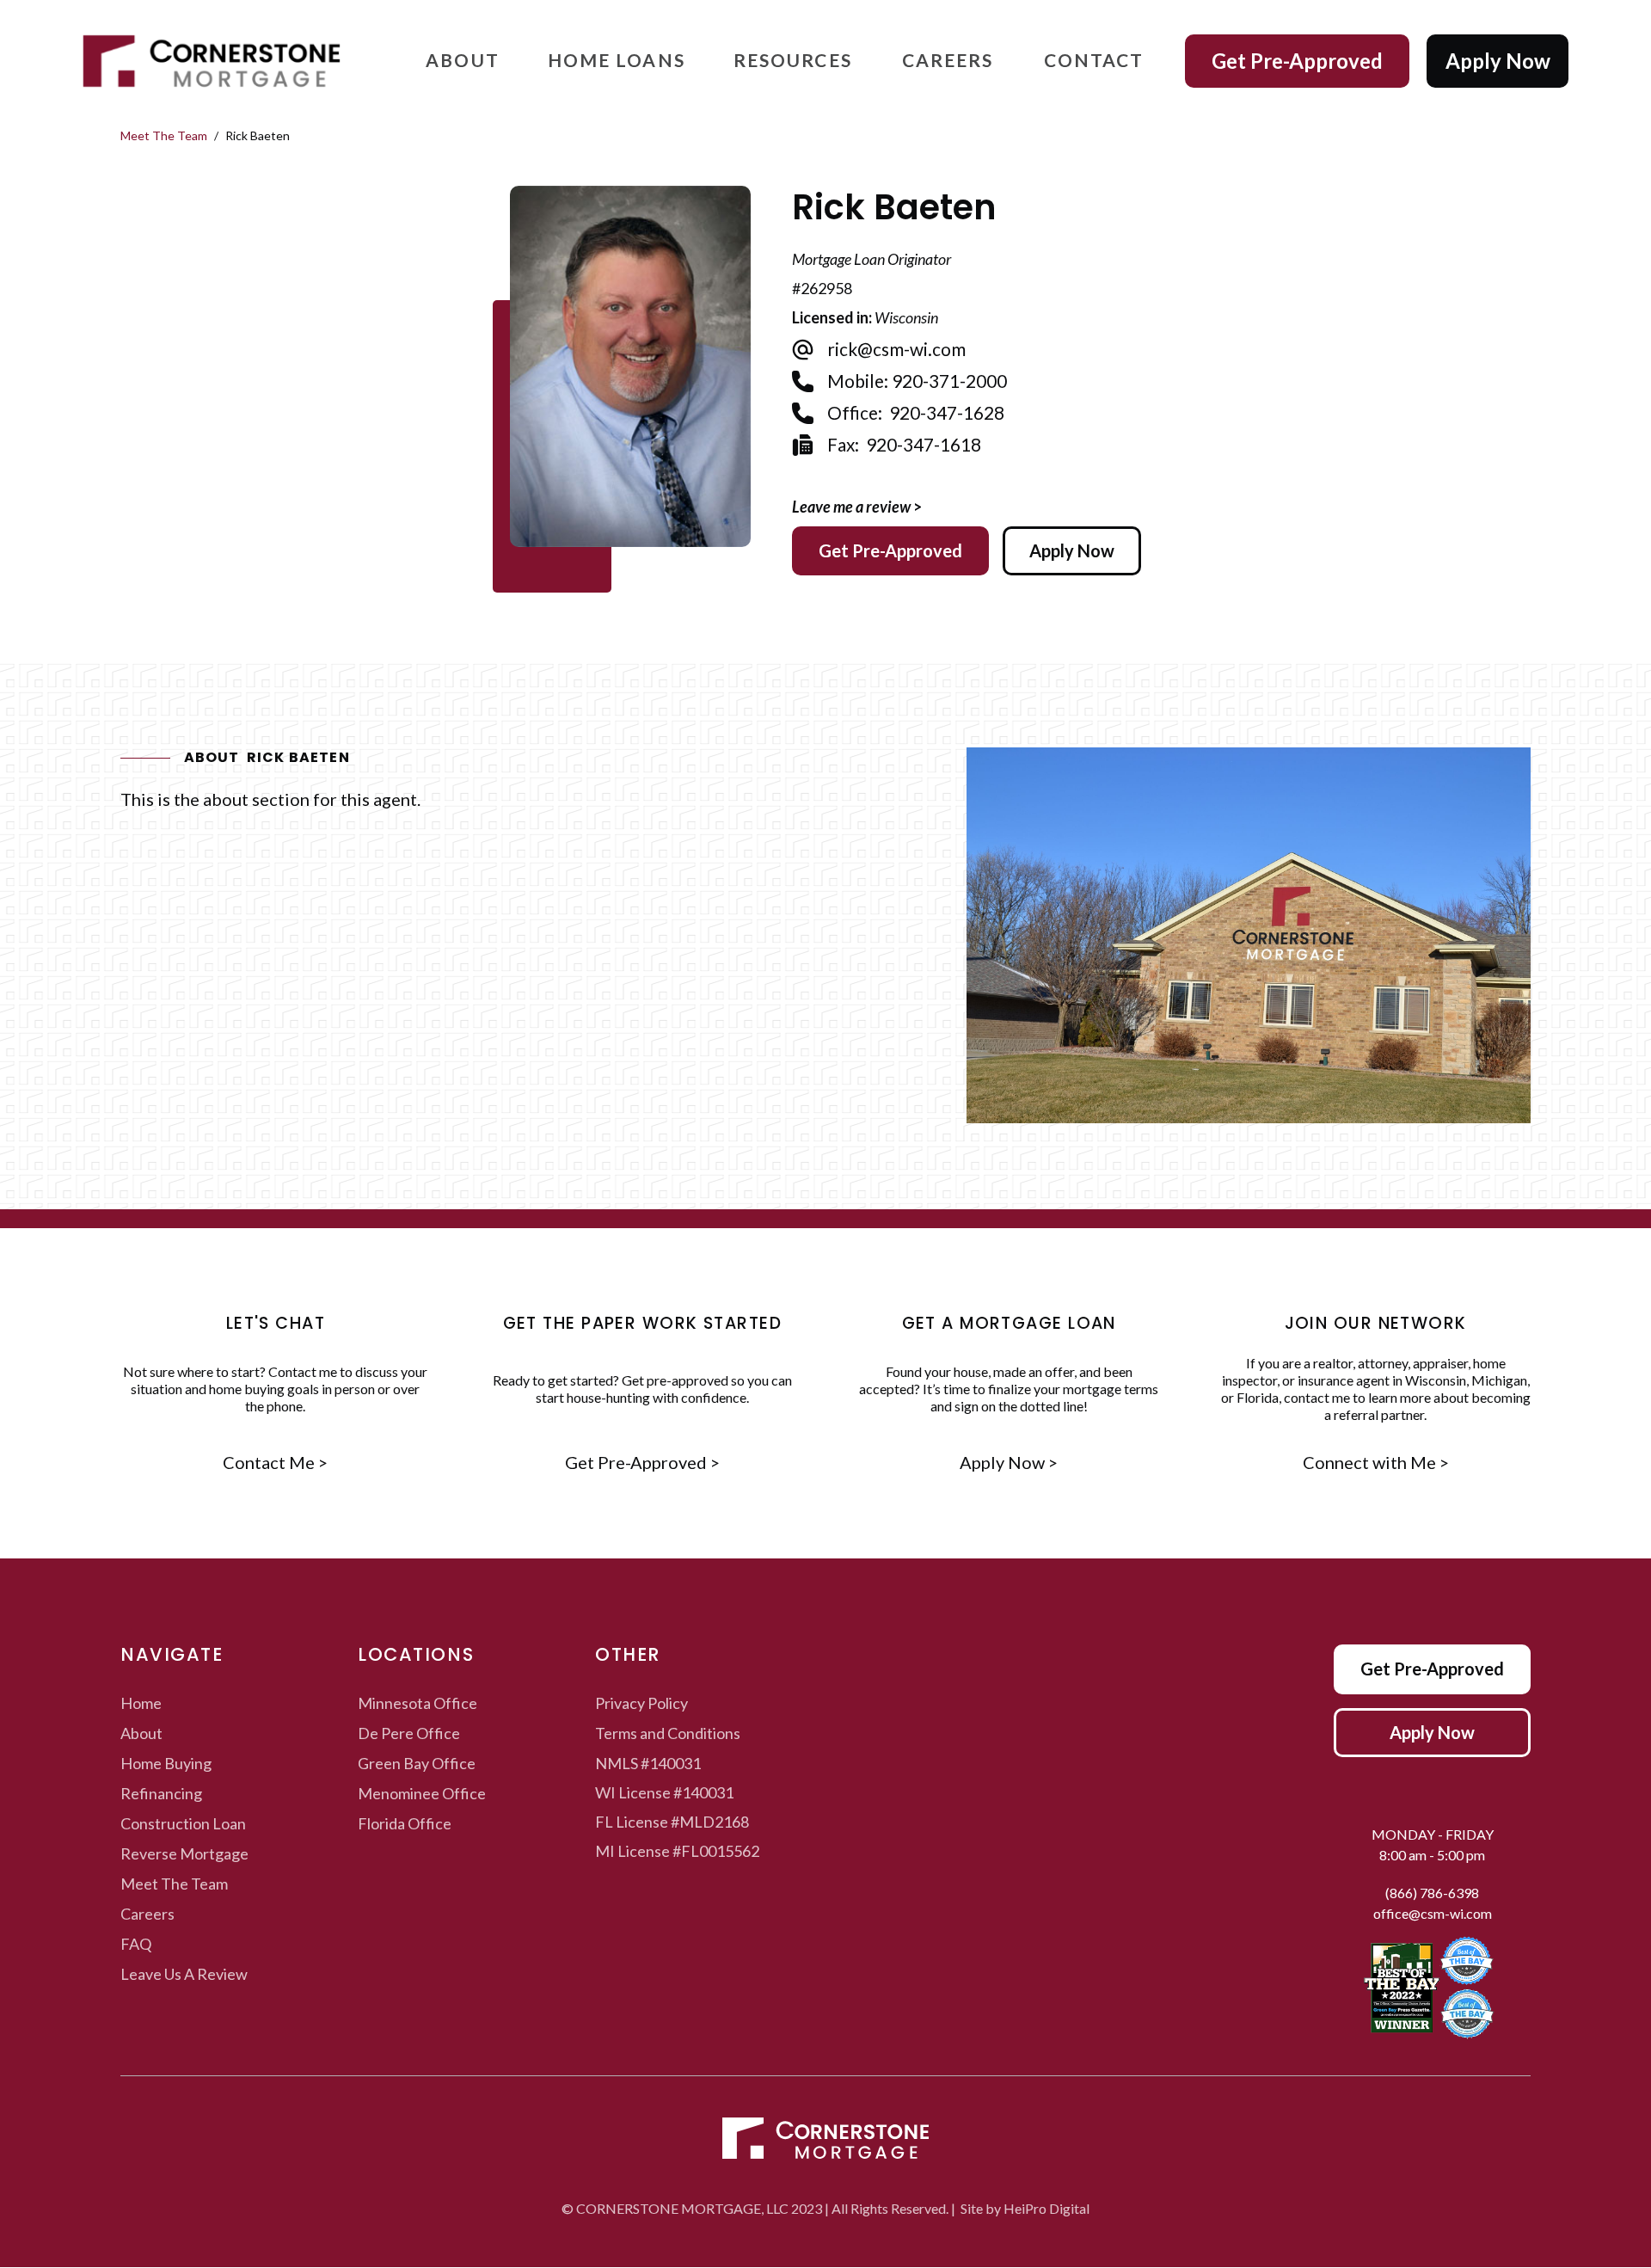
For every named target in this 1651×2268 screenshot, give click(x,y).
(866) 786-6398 (1432, 1893)
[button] (463, 61)
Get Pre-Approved (1297, 61)
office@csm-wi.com (1433, 1913)
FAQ (136, 1944)
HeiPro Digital (1046, 2208)
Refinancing (161, 1793)
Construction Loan (183, 1823)
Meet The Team (164, 135)
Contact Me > (275, 1463)
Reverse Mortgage (184, 1853)
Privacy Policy (641, 1703)
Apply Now (1498, 61)
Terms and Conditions (668, 1733)
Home (141, 1703)
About (141, 1733)
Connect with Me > (1376, 1463)
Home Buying (166, 1763)
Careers (147, 1914)
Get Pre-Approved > (642, 1463)
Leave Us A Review (184, 1974)
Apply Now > (1009, 1463)
